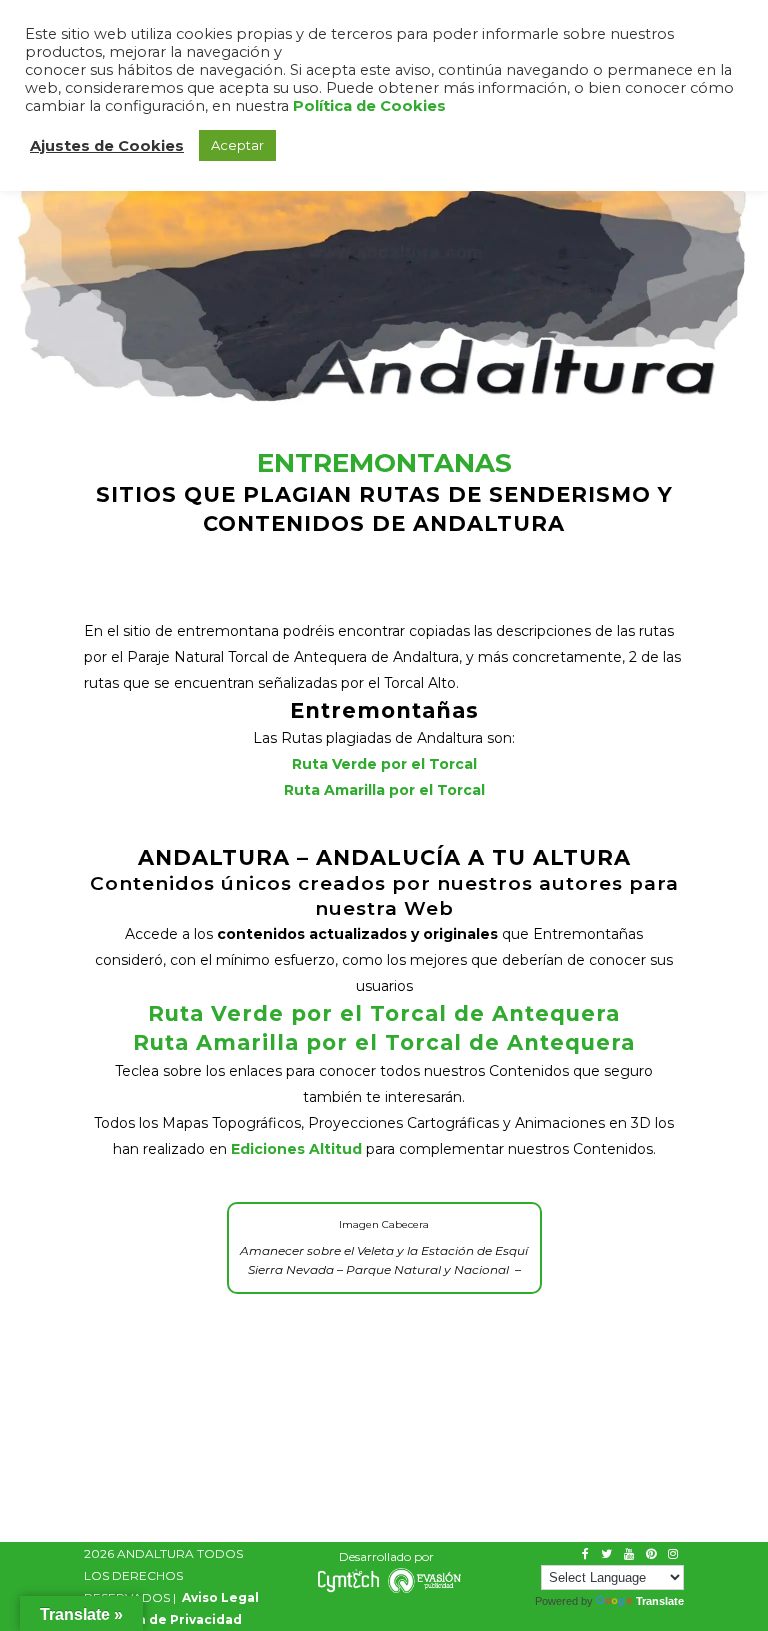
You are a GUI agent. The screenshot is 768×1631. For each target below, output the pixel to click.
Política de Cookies (369, 106)
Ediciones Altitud (296, 1149)
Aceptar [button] (237, 145)
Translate (660, 1601)
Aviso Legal (220, 1597)
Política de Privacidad (168, 1619)
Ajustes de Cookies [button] (107, 146)
